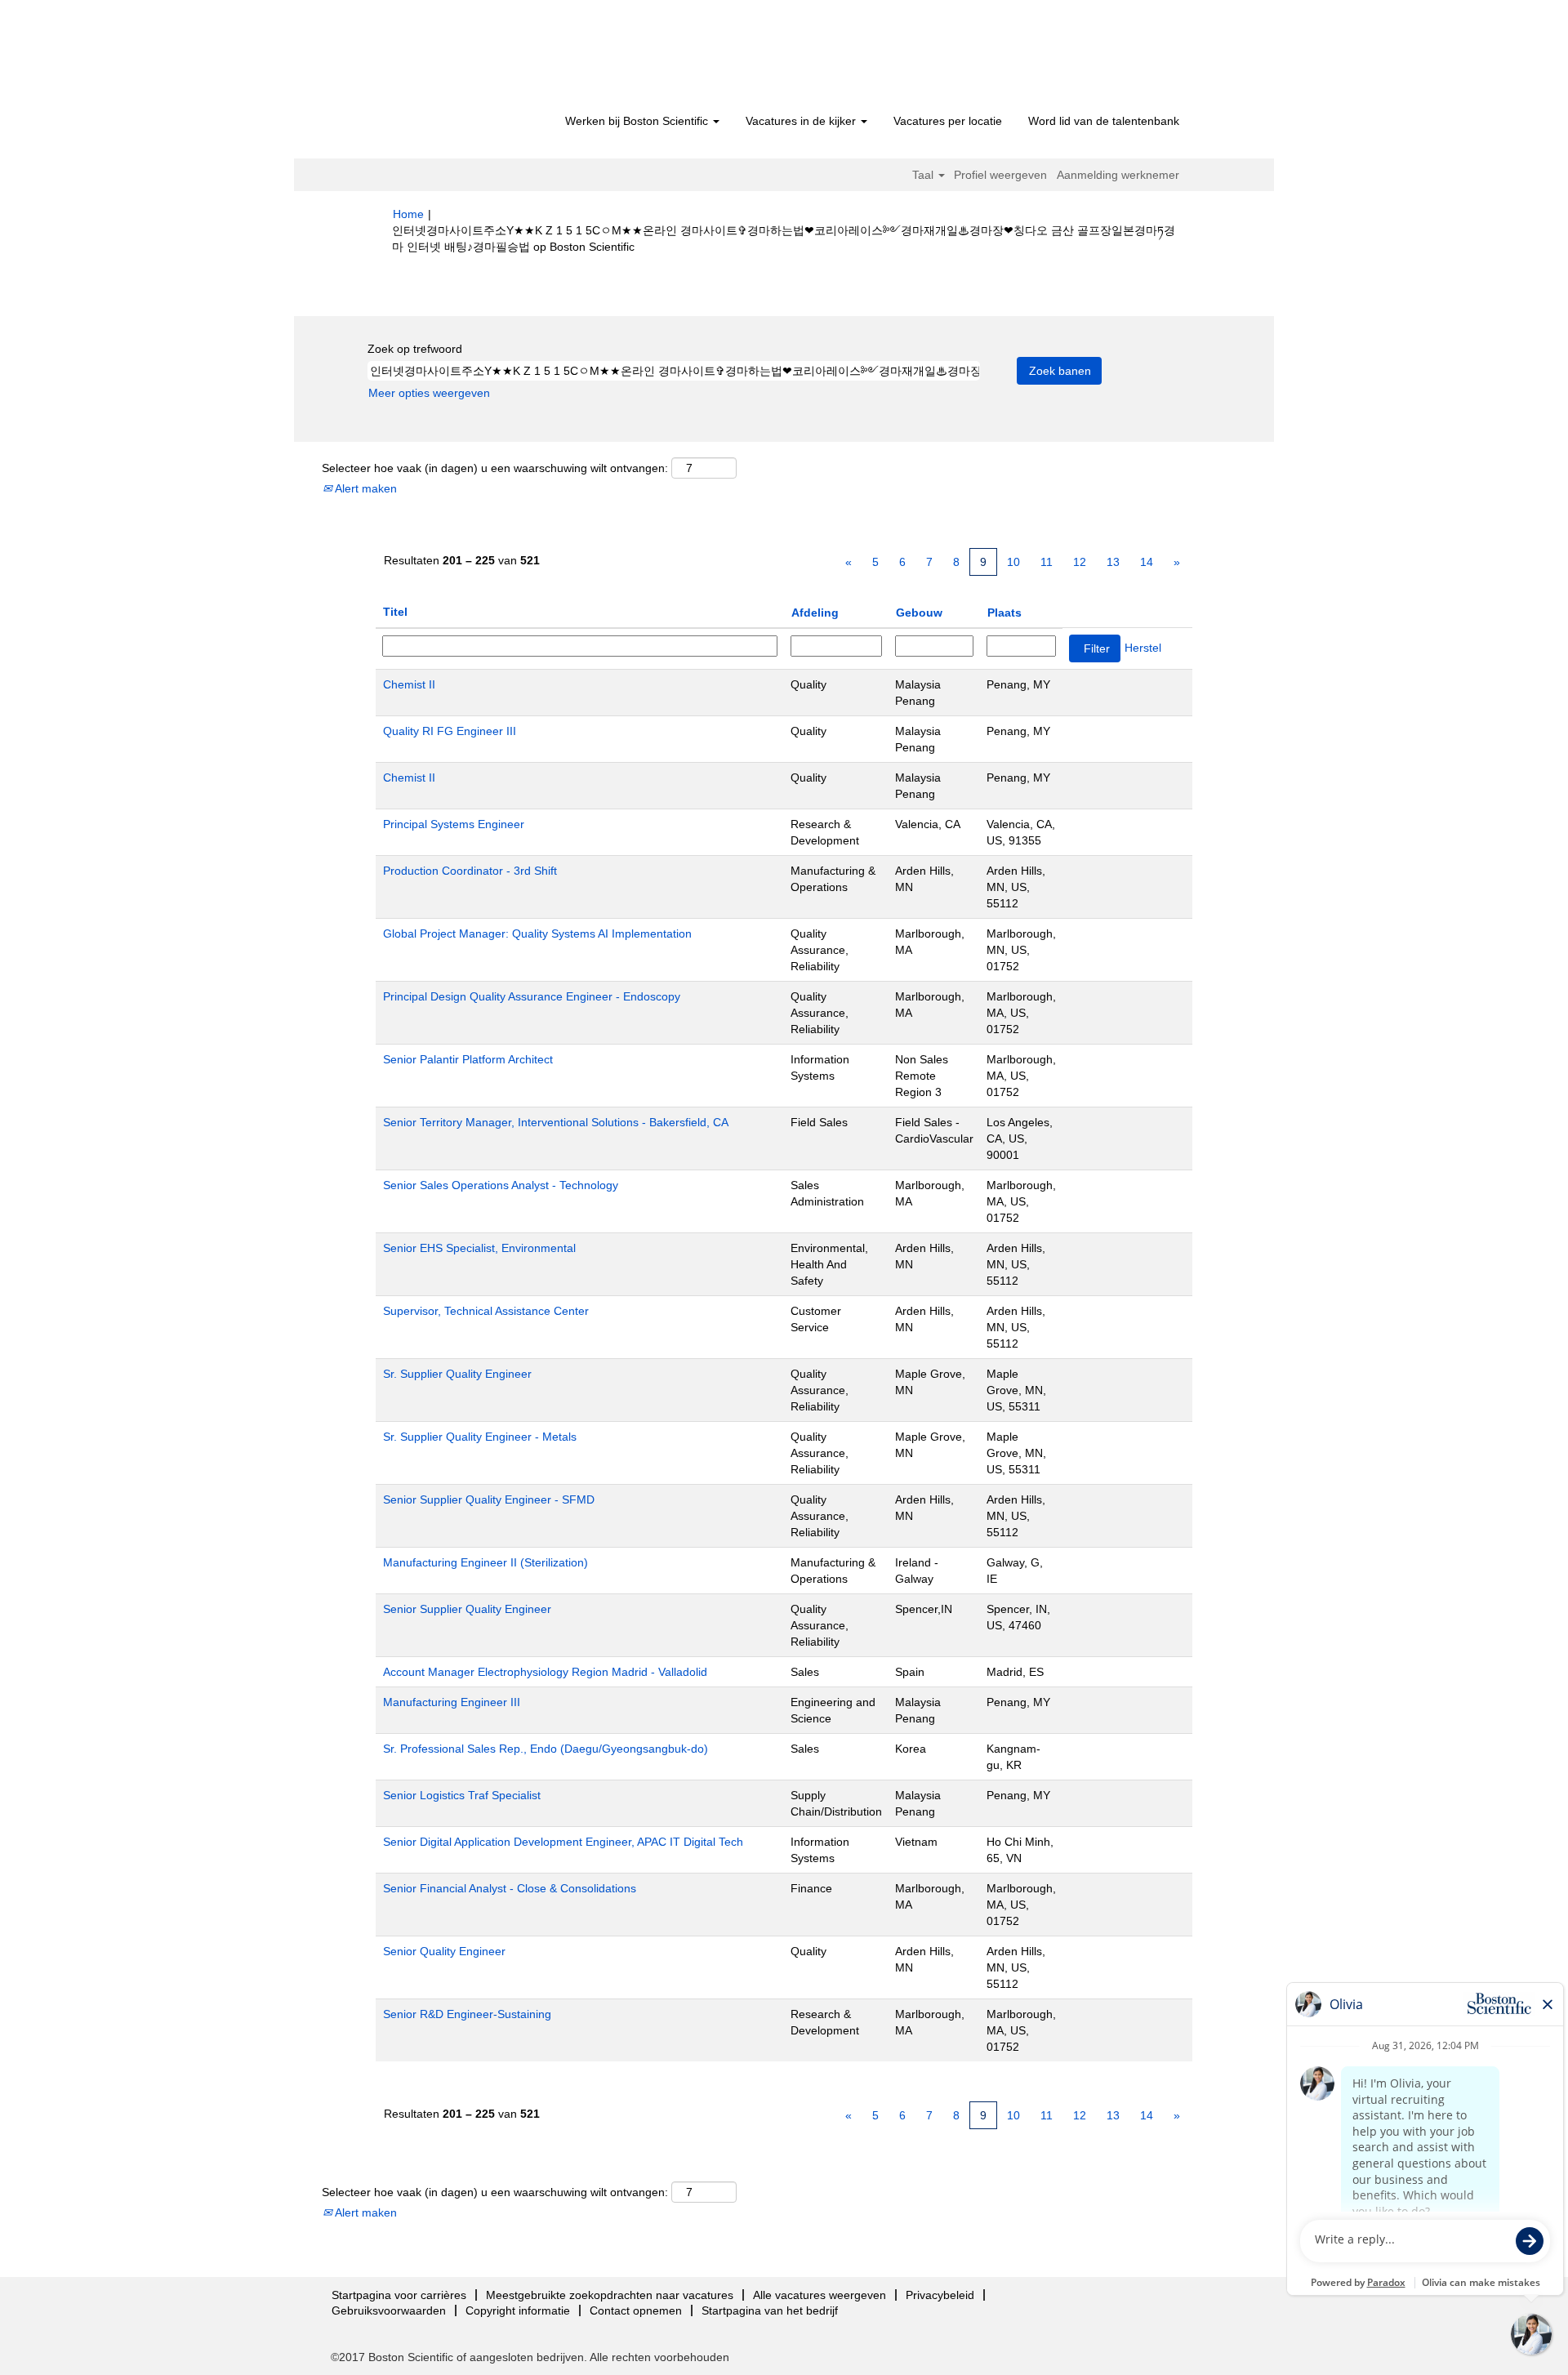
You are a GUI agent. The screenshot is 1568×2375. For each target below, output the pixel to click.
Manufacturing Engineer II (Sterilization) (486, 1562)
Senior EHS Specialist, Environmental (479, 1248)
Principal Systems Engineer (454, 824)
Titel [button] (395, 612)
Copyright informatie (518, 2310)
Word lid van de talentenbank (1104, 121)
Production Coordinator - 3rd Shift (470, 871)
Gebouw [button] (919, 613)
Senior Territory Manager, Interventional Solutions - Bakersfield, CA (556, 1122)
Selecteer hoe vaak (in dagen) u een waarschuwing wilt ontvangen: (495, 468)
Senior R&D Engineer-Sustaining (467, 2014)
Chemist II (409, 684)
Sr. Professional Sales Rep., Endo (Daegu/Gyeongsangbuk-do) (546, 1749)
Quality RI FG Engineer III (450, 731)
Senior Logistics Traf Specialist (462, 1795)
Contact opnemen (636, 2310)
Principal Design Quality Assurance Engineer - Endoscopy (532, 996)
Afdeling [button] (815, 613)
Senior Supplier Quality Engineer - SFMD (489, 1499)
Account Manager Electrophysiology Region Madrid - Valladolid (545, 1672)
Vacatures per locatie (948, 121)
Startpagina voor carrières (399, 2295)
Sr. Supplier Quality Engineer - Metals (480, 1437)
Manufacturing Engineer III (452, 1702)
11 (1047, 562)
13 (1113, 562)
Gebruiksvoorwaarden (389, 2310)
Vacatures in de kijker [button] (802, 121)
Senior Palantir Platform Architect (468, 1059)
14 (1147, 562)
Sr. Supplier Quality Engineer (457, 1374)
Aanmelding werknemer (1118, 175)
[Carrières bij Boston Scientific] (486, 59)
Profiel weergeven (1000, 175)
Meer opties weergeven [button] (429, 393)
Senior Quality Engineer (444, 1951)
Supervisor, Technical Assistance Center (486, 1311)
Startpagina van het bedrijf (770, 2310)
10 (1013, 562)
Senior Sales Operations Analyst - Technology (501, 1185)
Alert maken (365, 488)
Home (408, 214)
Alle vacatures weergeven (820, 2295)
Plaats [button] (1004, 613)
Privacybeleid (940, 2295)
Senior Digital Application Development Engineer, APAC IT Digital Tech (563, 1842)
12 (1080, 562)
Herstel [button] (1143, 648)
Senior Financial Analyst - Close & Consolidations (510, 1888)
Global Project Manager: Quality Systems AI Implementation (537, 934)
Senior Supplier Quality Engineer (467, 1609)
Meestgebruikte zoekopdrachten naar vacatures (610, 2295)
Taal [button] (924, 175)
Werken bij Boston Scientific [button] (638, 121)
